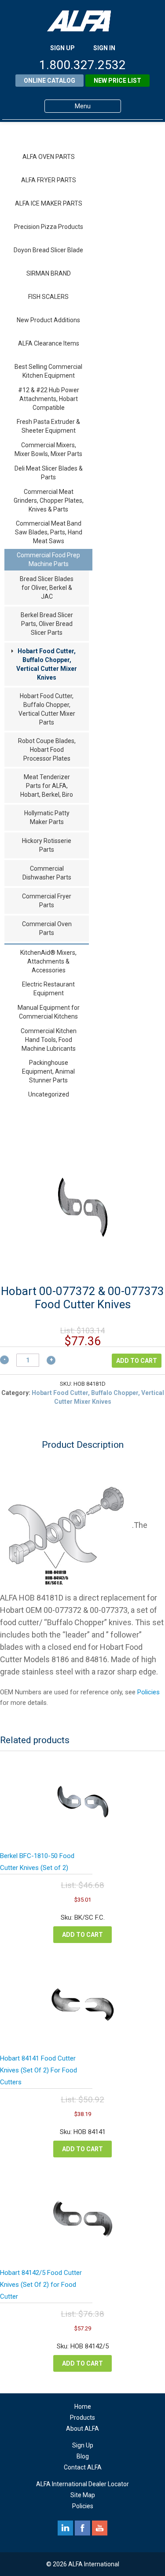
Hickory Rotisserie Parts (47, 845)
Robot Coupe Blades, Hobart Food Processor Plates (47, 750)
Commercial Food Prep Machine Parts (48, 559)
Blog (83, 2456)
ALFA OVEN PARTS (49, 157)
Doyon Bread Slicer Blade (48, 250)
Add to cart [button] (82, 1935)
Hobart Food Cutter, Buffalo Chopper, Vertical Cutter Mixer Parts (47, 709)
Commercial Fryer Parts (47, 901)
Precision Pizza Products (49, 227)
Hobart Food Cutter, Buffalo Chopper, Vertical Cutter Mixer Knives (47, 664)
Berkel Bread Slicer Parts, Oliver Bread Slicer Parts (47, 624)
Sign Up (83, 2445)
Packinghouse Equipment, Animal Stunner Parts (48, 1071)
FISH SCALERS (48, 297)
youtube (100, 2528)
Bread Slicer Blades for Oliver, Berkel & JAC (47, 588)
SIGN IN (104, 48)
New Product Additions (48, 320)
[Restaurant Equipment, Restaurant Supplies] (83, 21)
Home (83, 2407)
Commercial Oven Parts (47, 928)
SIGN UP (62, 48)
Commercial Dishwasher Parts (47, 873)
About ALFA (82, 2429)
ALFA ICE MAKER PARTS (49, 203)
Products (82, 2418)
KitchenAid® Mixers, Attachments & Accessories (48, 961)
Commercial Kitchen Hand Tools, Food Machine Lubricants (49, 1040)
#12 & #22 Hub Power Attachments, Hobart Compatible (49, 399)
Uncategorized (49, 1094)
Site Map (83, 2495)
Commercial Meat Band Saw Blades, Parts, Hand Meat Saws (49, 532)
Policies (148, 1692)
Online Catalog (49, 81)
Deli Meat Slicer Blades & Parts (49, 473)
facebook (82, 2528)
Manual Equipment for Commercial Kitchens (49, 1012)
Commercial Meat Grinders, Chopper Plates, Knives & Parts (49, 500)
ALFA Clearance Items (49, 343)
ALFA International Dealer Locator (82, 2484)
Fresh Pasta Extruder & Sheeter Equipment (48, 426)
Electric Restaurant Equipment (48, 989)
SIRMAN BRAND (49, 273)
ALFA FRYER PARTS (49, 180)
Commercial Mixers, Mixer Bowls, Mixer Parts (48, 449)
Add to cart (137, 1361)
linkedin (65, 2528)
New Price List (117, 81)
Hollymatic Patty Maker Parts (47, 817)
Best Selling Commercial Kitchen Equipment (48, 371)
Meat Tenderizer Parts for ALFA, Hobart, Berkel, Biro (47, 786)
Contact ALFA (83, 2467)
